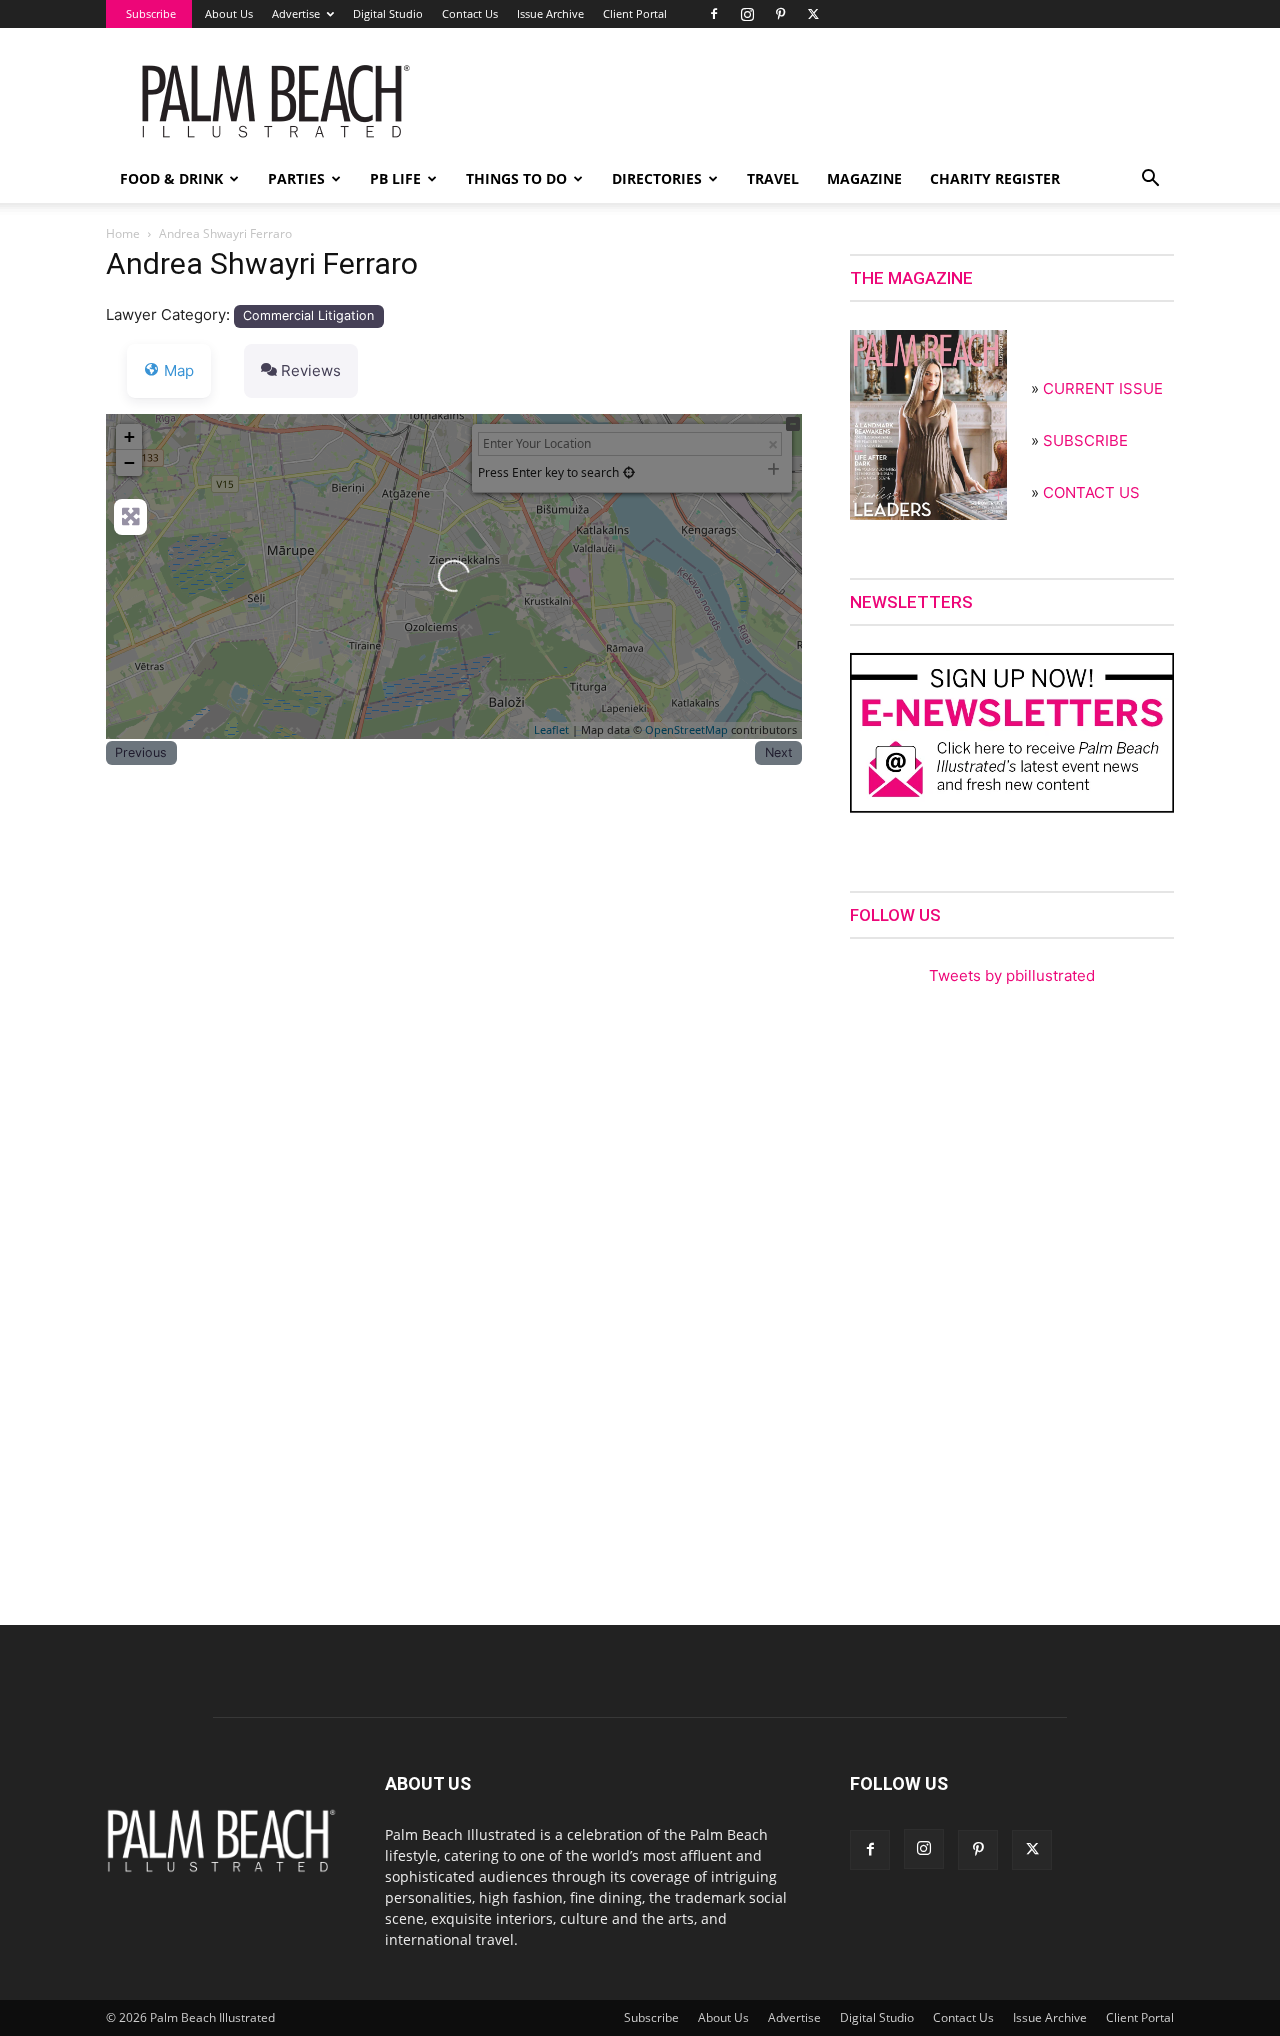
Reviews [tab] (311, 370)
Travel (773, 178)
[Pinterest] (780, 14)
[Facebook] (714, 14)
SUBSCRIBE (1085, 440)
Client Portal (635, 13)
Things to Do (516, 178)
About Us (229, 13)
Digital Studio (388, 13)
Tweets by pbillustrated (1012, 975)
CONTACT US (1091, 492)
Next (779, 752)
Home (123, 233)
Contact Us (470, 13)
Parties (296, 178)
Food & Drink (171, 178)
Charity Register (995, 178)
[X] (813, 14)
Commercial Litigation (308, 315)
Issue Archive (550, 13)
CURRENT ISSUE (1103, 388)
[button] (1150, 180)
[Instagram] (747, 14)
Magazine (864, 178)
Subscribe (151, 13)
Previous (141, 752)
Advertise (296, 13)
